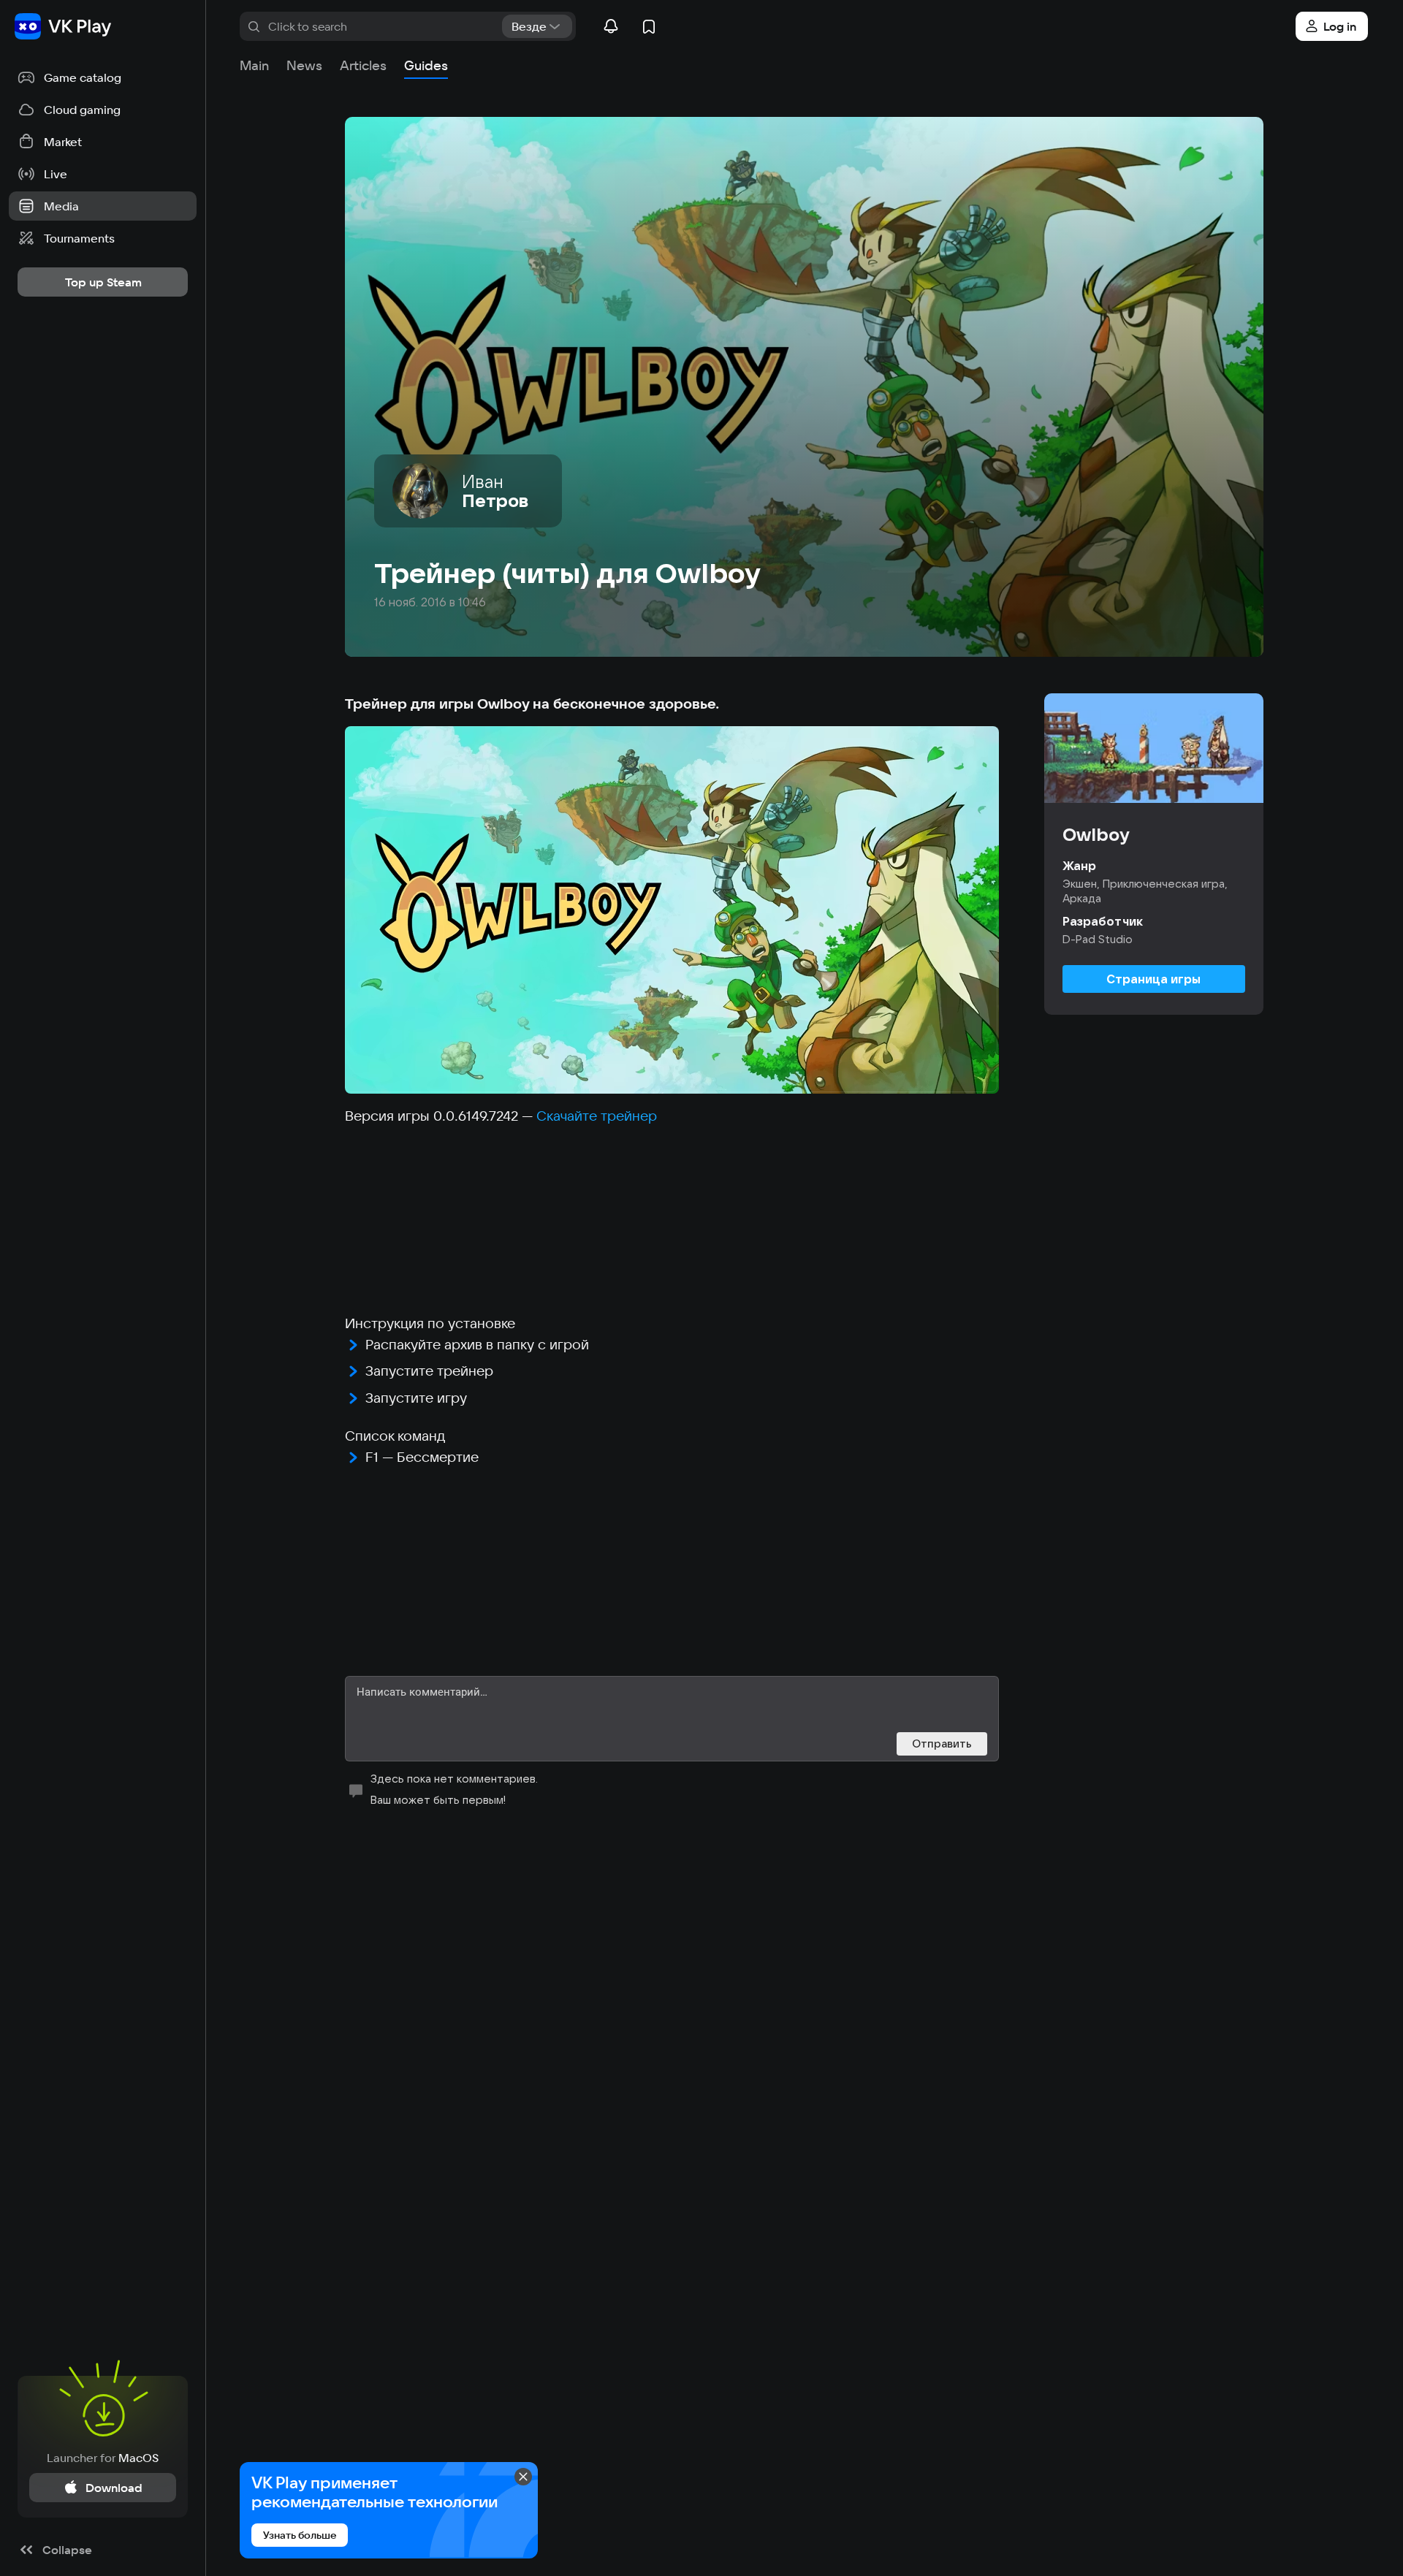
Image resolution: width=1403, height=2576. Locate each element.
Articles (363, 65)
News (304, 65)
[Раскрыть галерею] (672, 910)
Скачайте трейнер (597, 1116)
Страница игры (1153, 979)
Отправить (942, 1744)
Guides (426, 65)
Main (254, 65)
